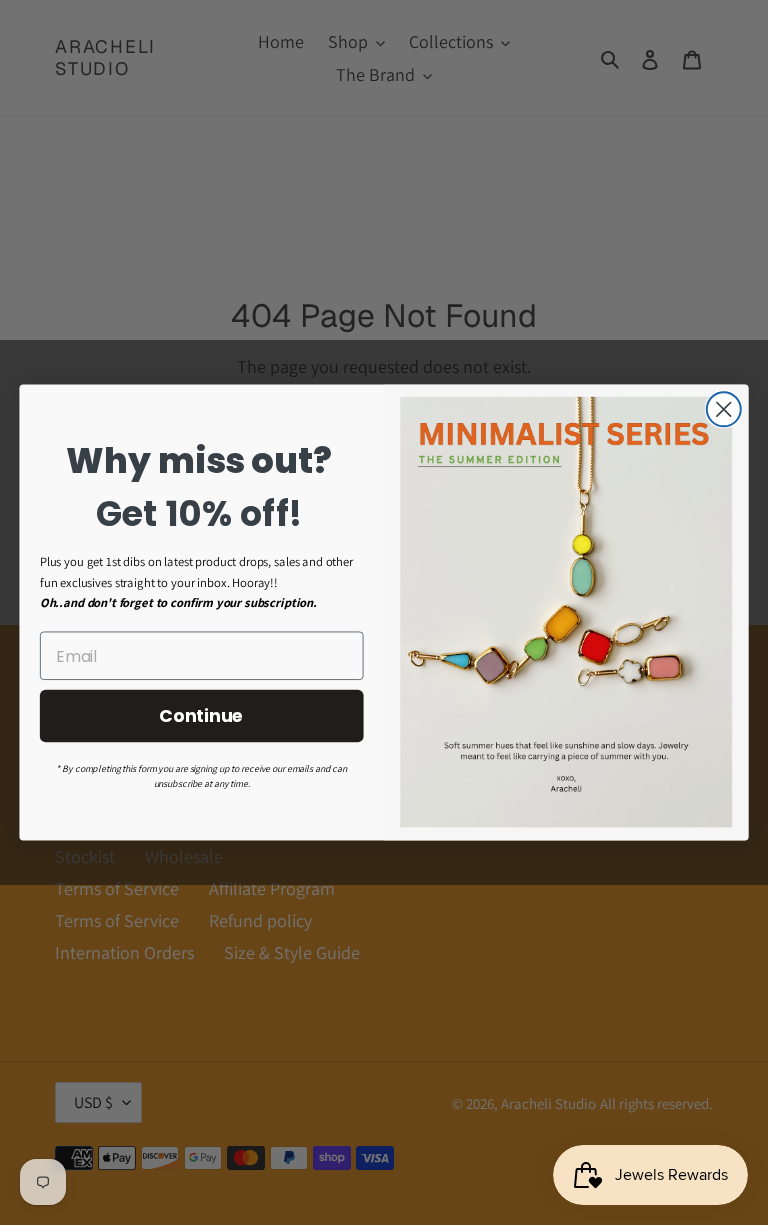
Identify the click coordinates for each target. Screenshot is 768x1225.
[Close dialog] (724, 409)
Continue (201, 716)
